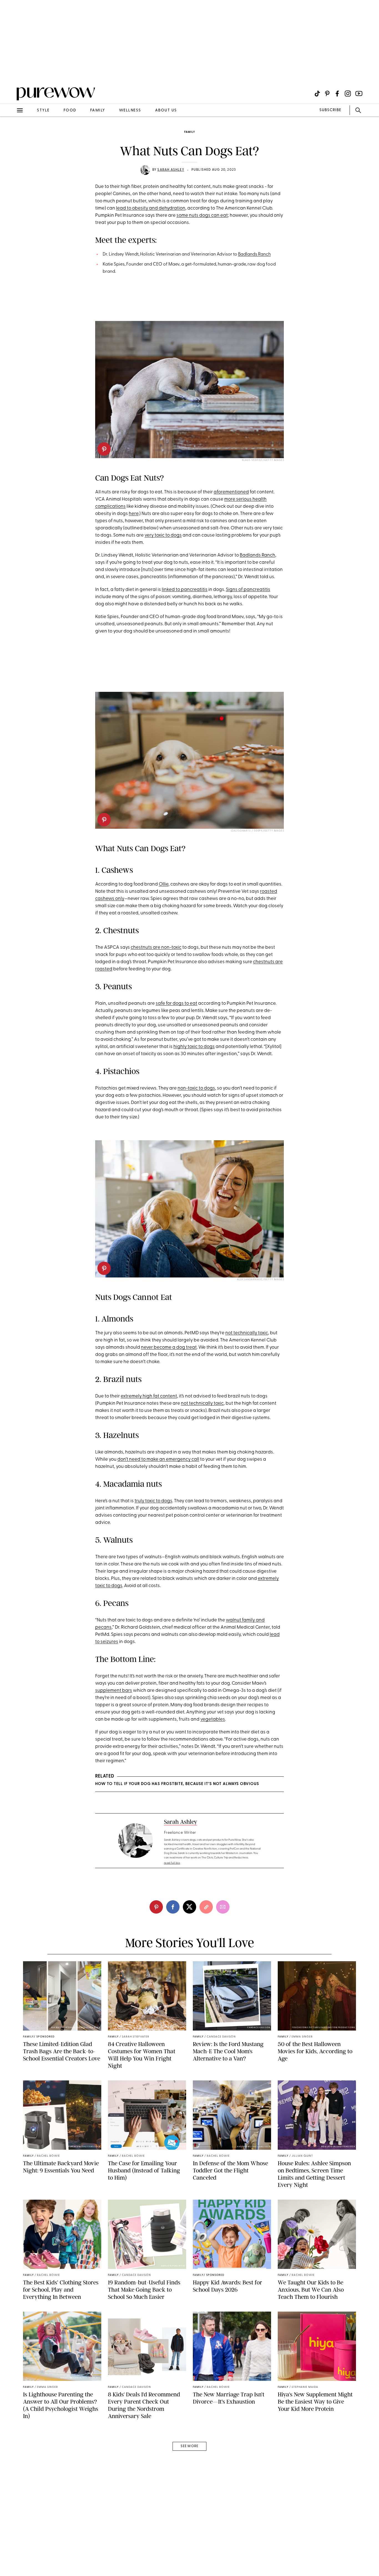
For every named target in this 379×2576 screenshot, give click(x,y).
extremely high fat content (149, 1396)
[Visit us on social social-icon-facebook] (337, 94)
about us (166, 110)
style (43, 110)
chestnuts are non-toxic (156, 947)
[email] (11, 132)
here (134, 514)
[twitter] (189, 1907)
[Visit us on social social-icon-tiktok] (317, 94)
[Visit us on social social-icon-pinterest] (327, 94)
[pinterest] (11, 72)
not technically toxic (247, 1333)
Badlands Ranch (254, 254)
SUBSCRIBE (330, 110)
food (70, 110)
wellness (130, 110)
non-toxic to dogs (196, 1088)
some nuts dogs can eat (202, 215)
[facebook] (173, 1907)
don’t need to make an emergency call (158, 1459)
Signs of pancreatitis (248, 590)
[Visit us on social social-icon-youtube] (359, 94)
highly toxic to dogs (194, 1047)
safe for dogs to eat (176, 1003)
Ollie (164, 884)
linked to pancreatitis (185, 590)
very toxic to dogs (163, 535)
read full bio (172, 1863)
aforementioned (231, 492)
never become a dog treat (169, 1347)
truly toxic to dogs (153, 1501)
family (98, 110)
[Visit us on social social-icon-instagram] (348, 94)
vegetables (213, 1719)
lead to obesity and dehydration (151, 208)
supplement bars (114, 1691)
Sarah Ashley (171, 170)
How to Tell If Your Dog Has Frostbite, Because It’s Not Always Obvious (177, 1784)
